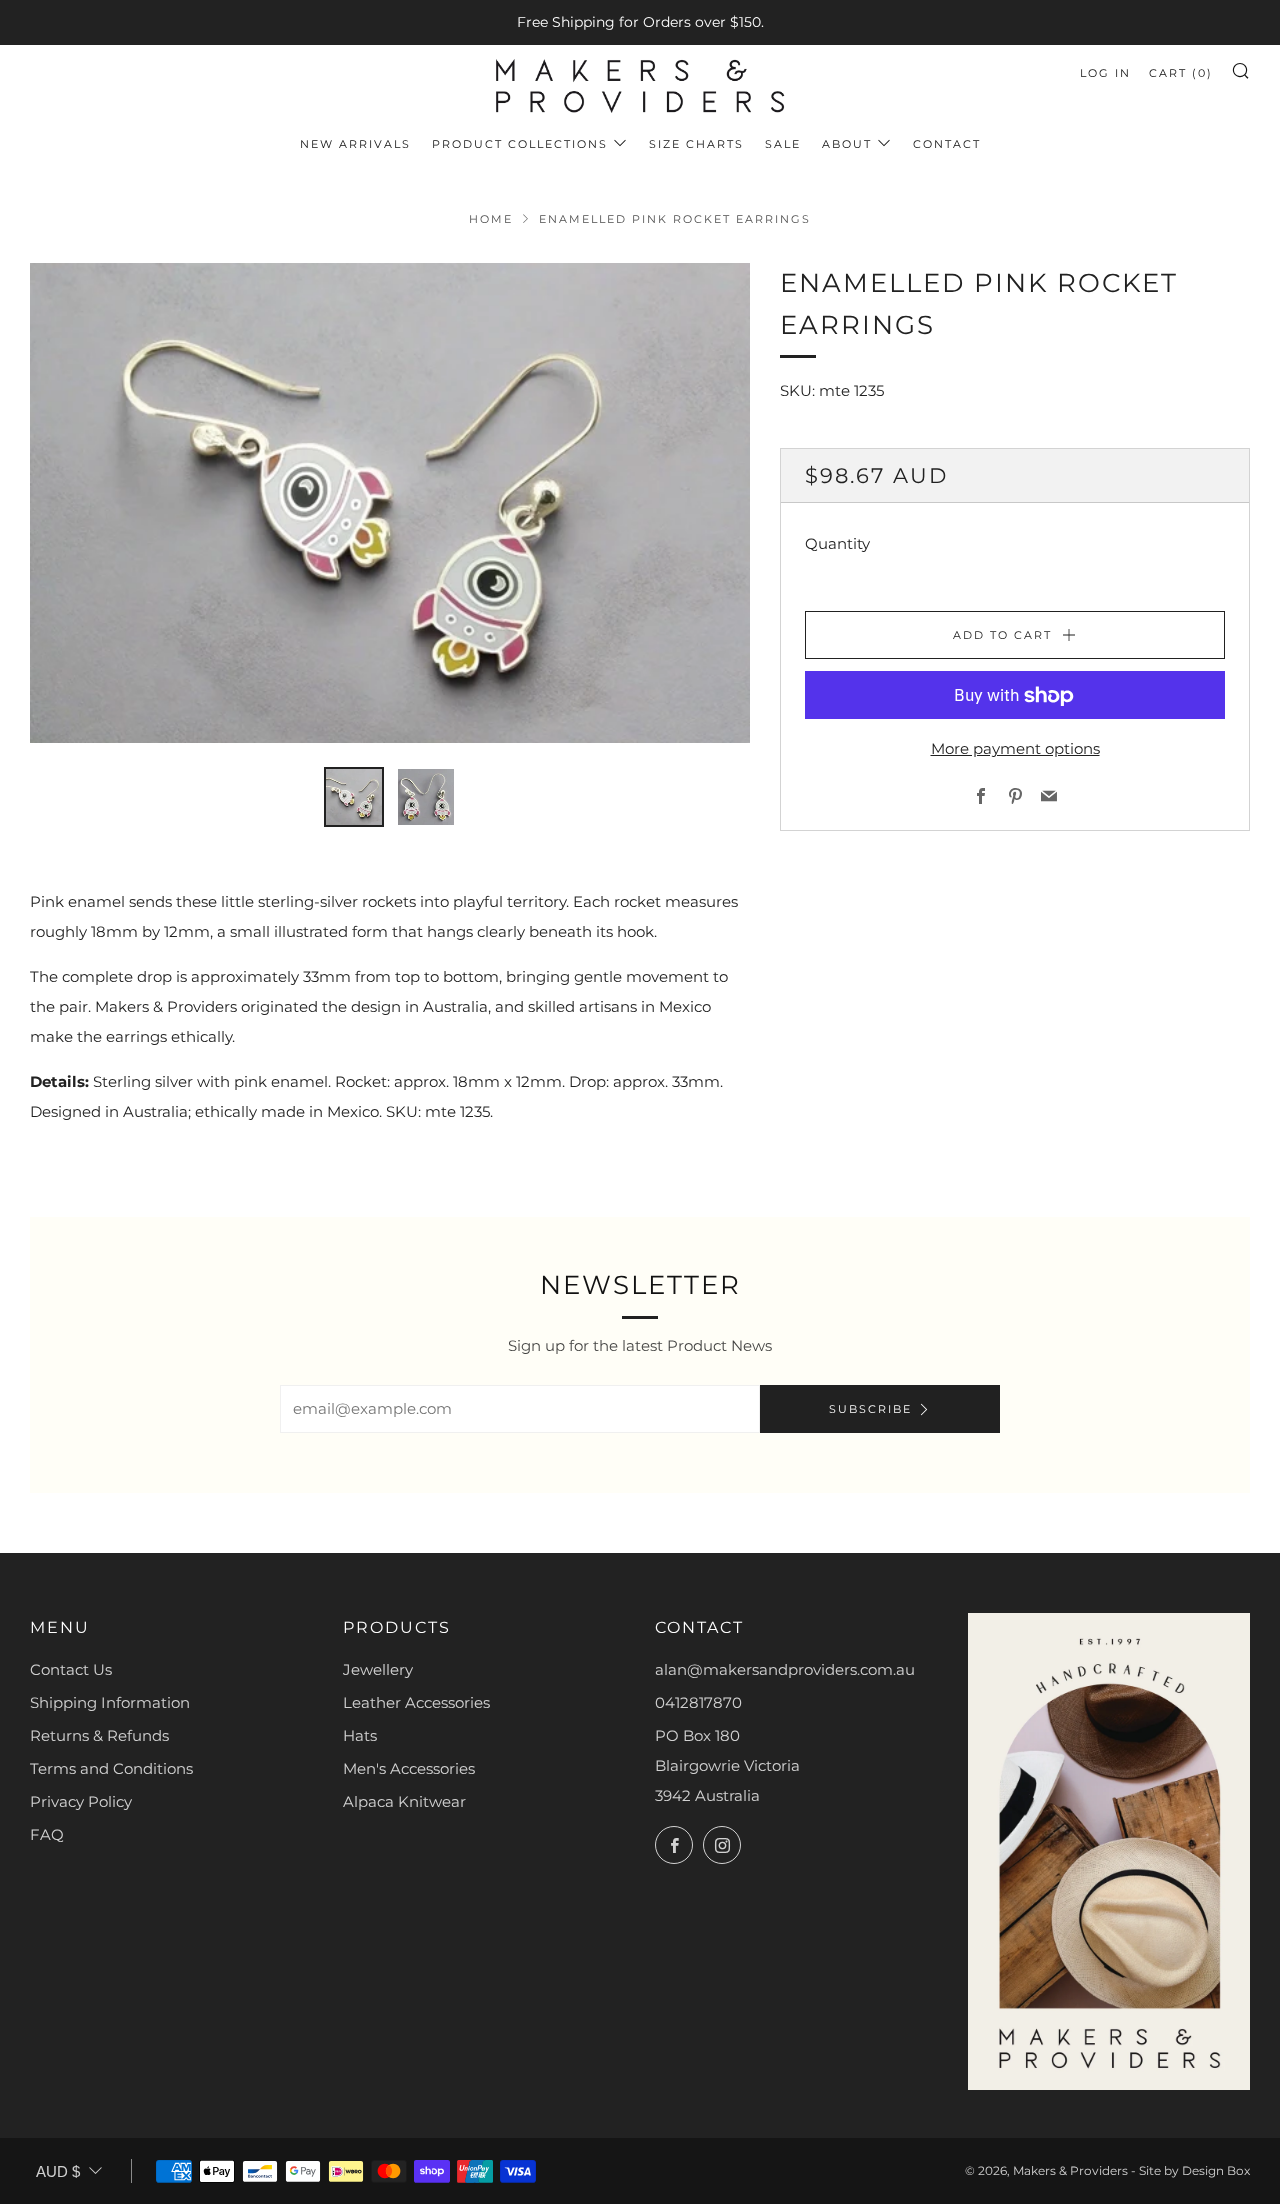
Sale (783, 144)
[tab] (354, 797)
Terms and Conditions (111, 1768)
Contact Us (71, 1669)
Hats (360, 1735)
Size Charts (696, 144)
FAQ (47, 1834)
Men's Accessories (409, 1768)
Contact (947, 144)
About (847, 144)
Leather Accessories (416, 1702)
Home (491, 219)
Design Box (1216, 2170)
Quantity (837, 544)
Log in (1105, 73)
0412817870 (698, 1702)
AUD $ (58, 2171)
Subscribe (870, 1409)
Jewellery (378, 1669)
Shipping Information (110, 1702)
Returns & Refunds (99, 1735)
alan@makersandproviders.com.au (785, 1669)
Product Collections (520, 144)
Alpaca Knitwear (404, 1801)
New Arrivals (355, 144)
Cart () (1181, 73)
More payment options (1015, 749)
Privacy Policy (81, 1801)
